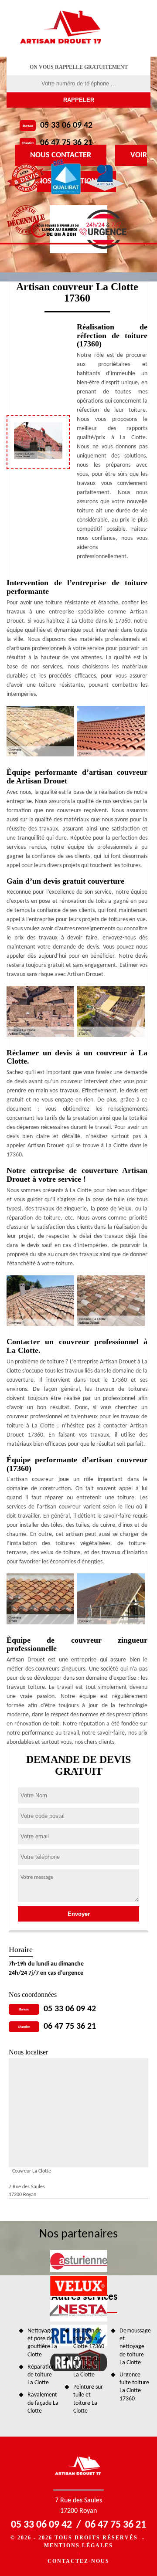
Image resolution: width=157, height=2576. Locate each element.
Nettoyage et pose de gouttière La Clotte (42, 2343)
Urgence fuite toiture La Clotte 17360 (134, 2387)
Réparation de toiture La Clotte (41, 2375)
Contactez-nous (78, 2561)
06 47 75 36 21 (66, 143)
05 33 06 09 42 (66, 125)
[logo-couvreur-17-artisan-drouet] (62, 28)
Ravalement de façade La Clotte (43, 2403)
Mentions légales (78, 2545)
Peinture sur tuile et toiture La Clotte (88, 2399)
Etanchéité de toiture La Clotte (87, 2367)
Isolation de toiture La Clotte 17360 (89, 2339)
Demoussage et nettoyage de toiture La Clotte (135, 2347)
